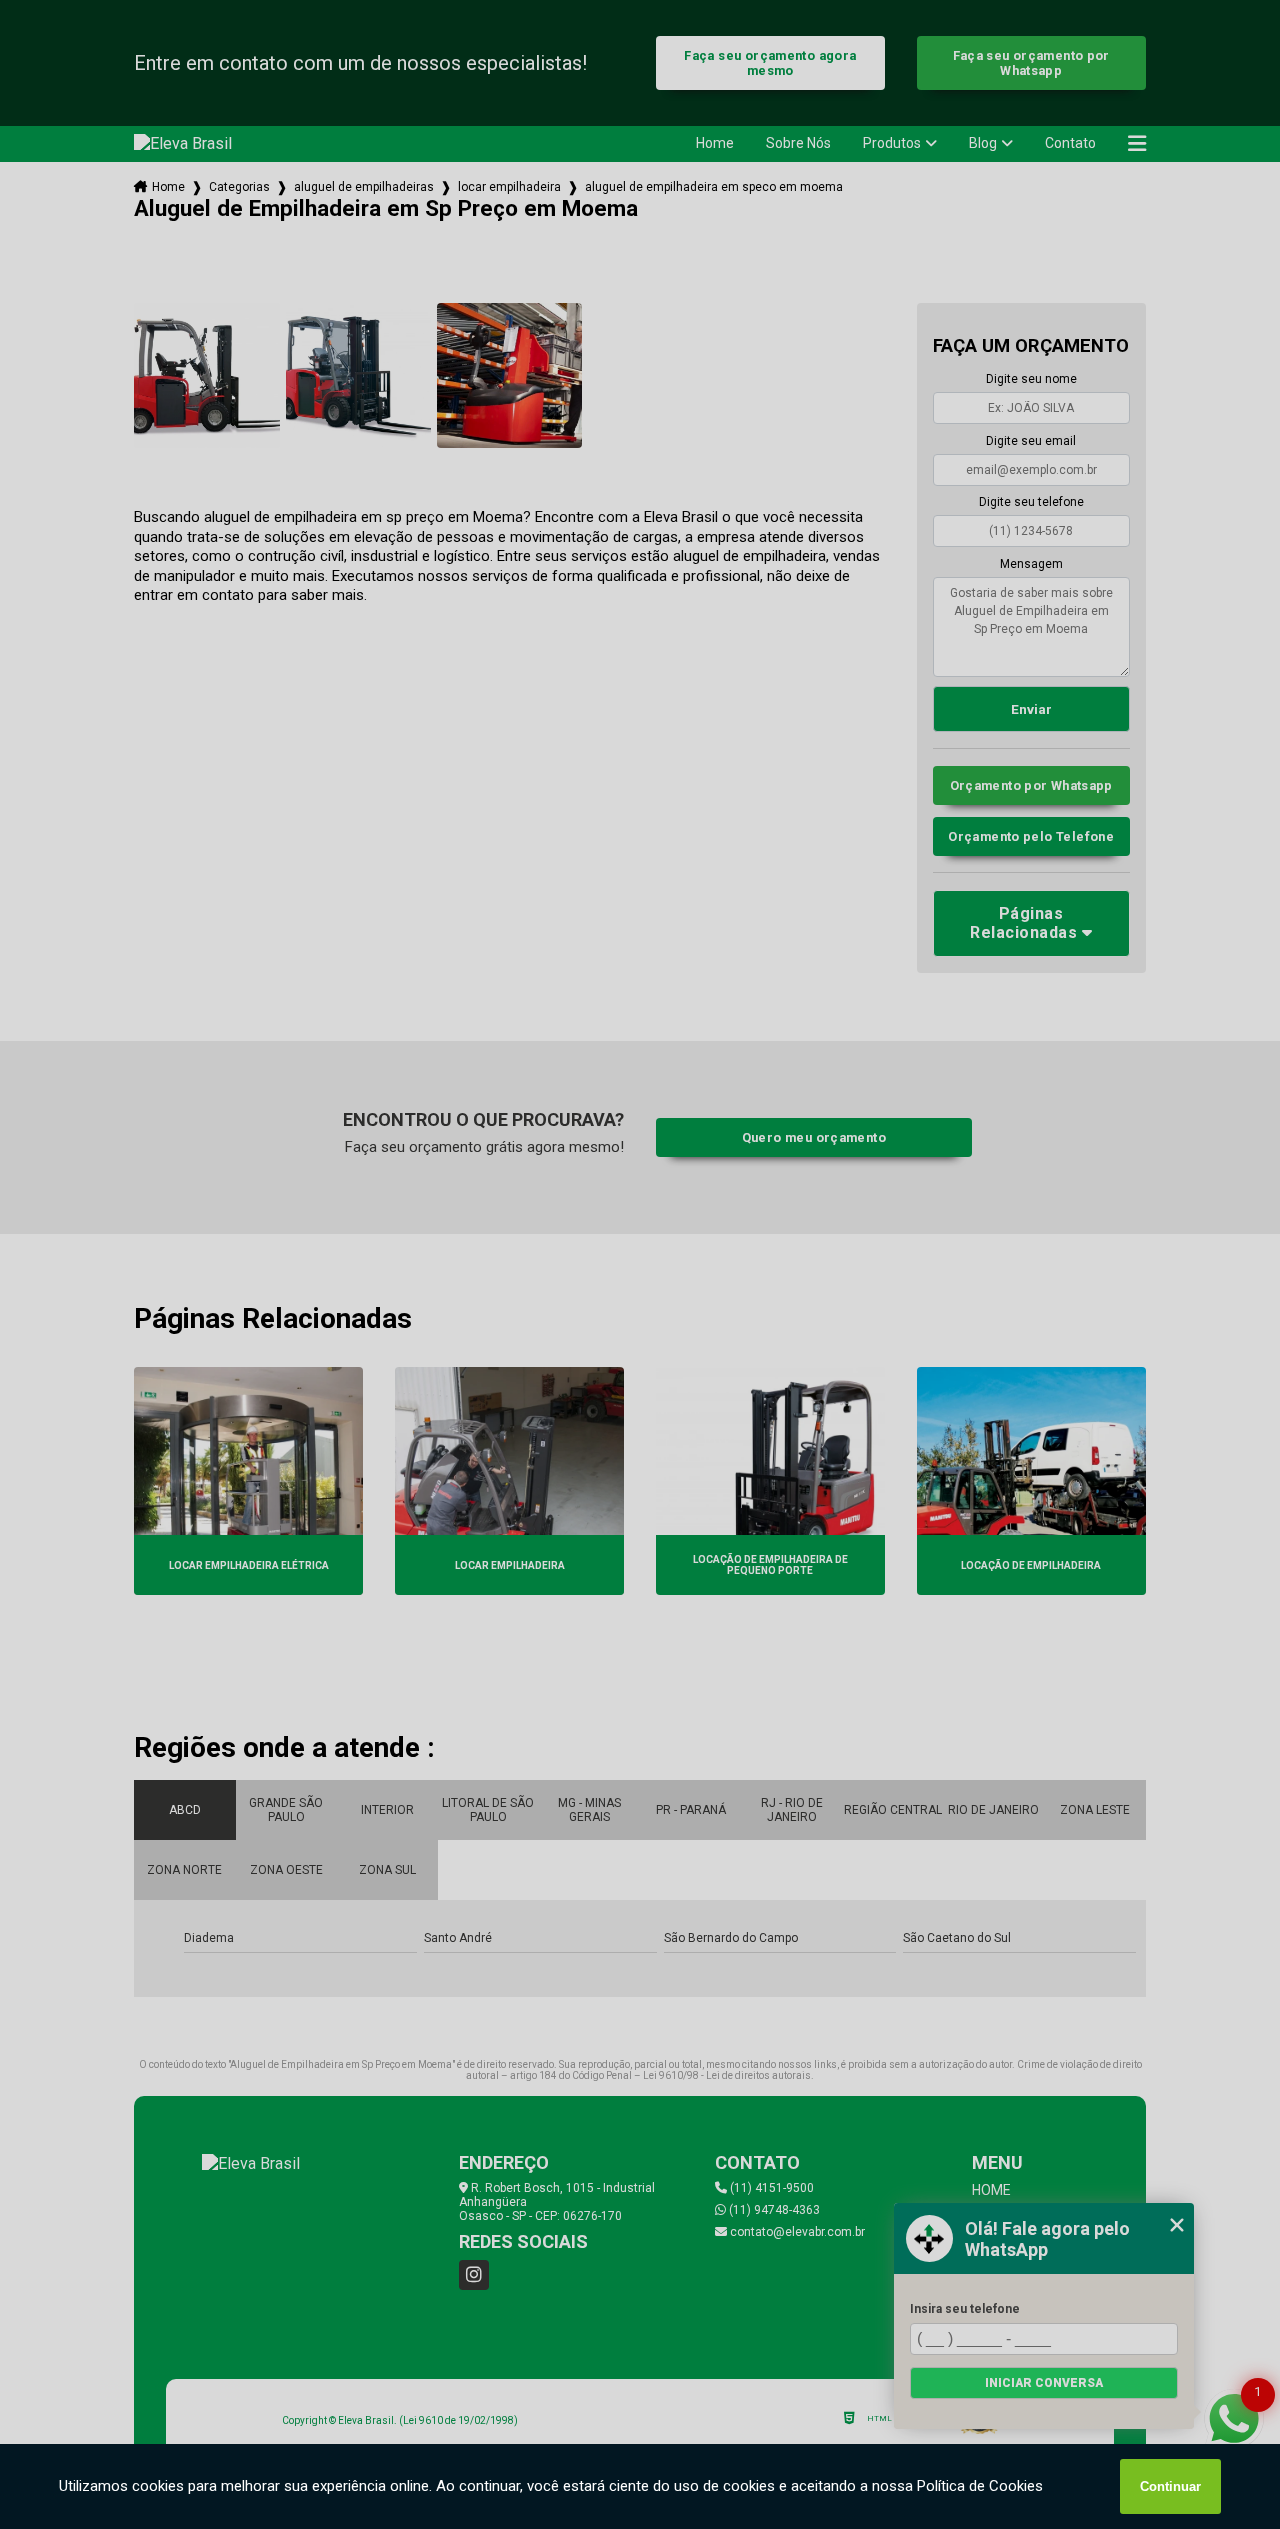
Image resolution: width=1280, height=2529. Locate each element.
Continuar (1170, 2486)
